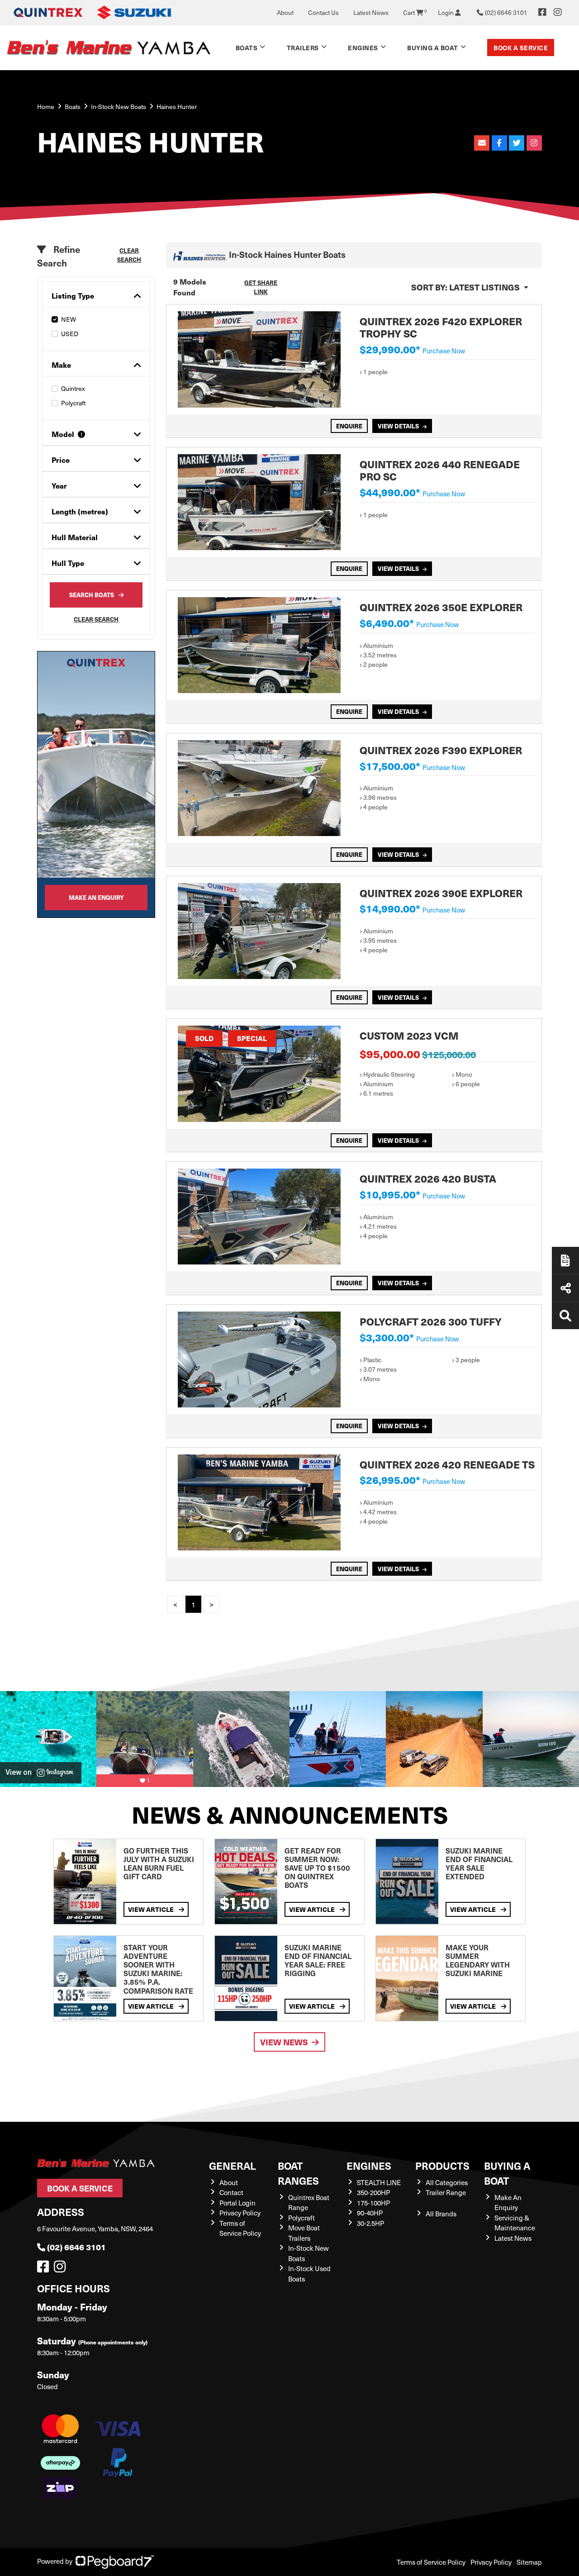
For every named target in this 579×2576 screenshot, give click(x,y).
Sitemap (529, 2562)
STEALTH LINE (379, 2182)
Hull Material (75, 537)
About (285, 12)
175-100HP (373, 2203)
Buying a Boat (507, 2173)
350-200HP (373, 2192)
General (233, 2165)
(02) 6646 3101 (76, 2247)
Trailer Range (446, 2192)
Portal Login (237, 2203)
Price (61, 460)
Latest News (371, 12)
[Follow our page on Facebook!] (542, 12)
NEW (69, 319)
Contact (231, 2192)
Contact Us (323, 12)
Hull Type (68, 563)
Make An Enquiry (508, 2203)
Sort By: (465, 287)
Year (59, 486)
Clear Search (129, 255)
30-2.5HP (370, 2223)
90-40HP (370, 2213)
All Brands (441, 2214)
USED (70, 334)
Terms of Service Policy (240, 2228)
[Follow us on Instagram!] (62, 2269)
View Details (398, 426)
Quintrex (73, 388)
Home (46, 107)
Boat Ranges (298, 2173)
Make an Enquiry (96, 897)
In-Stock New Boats (119, 107)
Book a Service (521, 48)
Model (63, 434)
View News (284, 2042)
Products (442, 2165)
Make (61, 365)
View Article (152, 1909)
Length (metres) (80, 511)
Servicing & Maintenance (515, 2223)
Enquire (349, 426)
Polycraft (73, 403)
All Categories (447, 2182)
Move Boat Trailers (304, 2233)
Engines (369, 2165)
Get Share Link (261, 287)
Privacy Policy (240, 2213)
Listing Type (73, 296)
